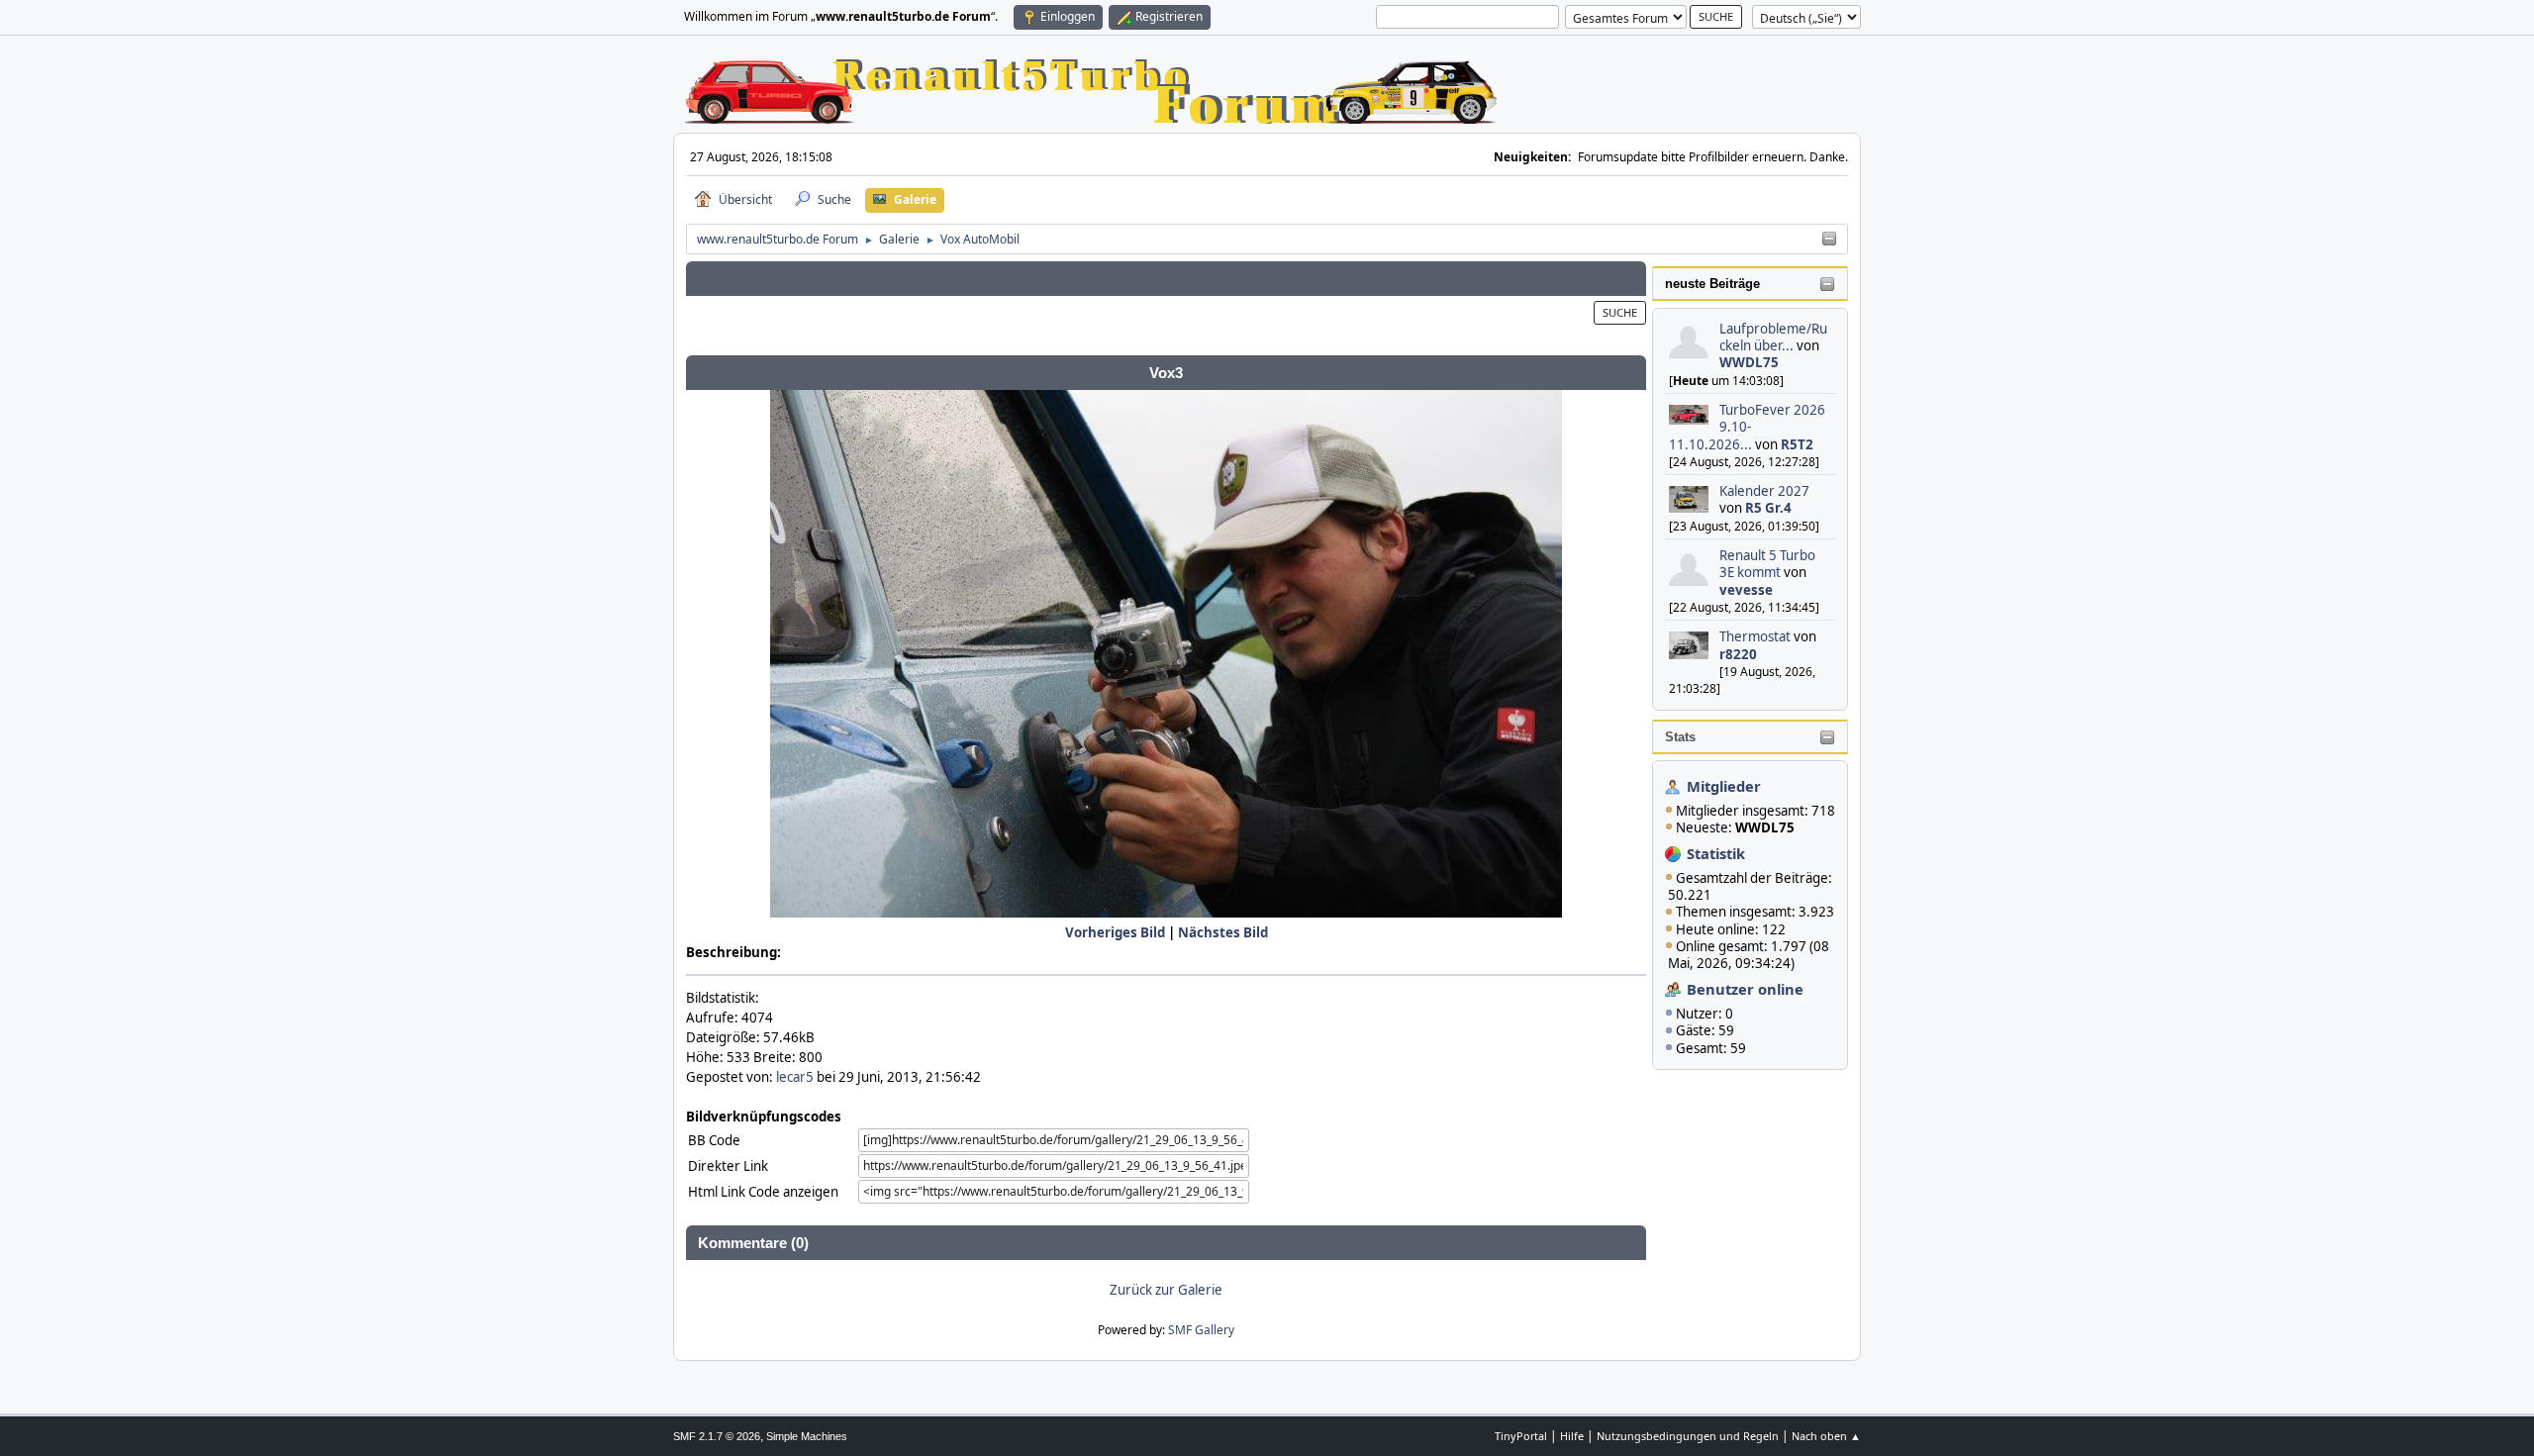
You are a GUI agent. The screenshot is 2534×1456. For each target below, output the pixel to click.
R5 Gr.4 (1768, 508)
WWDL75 (1749, 362)
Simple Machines (807, 1436)
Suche (1620, 312)
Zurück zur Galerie (1166, 1290)
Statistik (1716, 853)
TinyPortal (1521, 1436)
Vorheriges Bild (1115, 932)
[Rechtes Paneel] (1829, 240)
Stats (1680, 737)
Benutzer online (1745, 989)
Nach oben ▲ (1826, 1436)
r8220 (1738, 654)
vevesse (1746, 590)
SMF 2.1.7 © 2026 (717, 1436)
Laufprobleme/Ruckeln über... (1773, 337)
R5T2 (1797, 444)
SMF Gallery (1201, 1330)
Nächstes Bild (1223, 932)
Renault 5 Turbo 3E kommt (1767, 564)
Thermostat (1755, 636)
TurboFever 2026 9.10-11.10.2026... (1747, 427)
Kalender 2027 (1764, 491)
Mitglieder (1724, 786)
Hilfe (1572, 1436)
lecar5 (795, 1077)
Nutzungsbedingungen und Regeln (1688, 1436)
